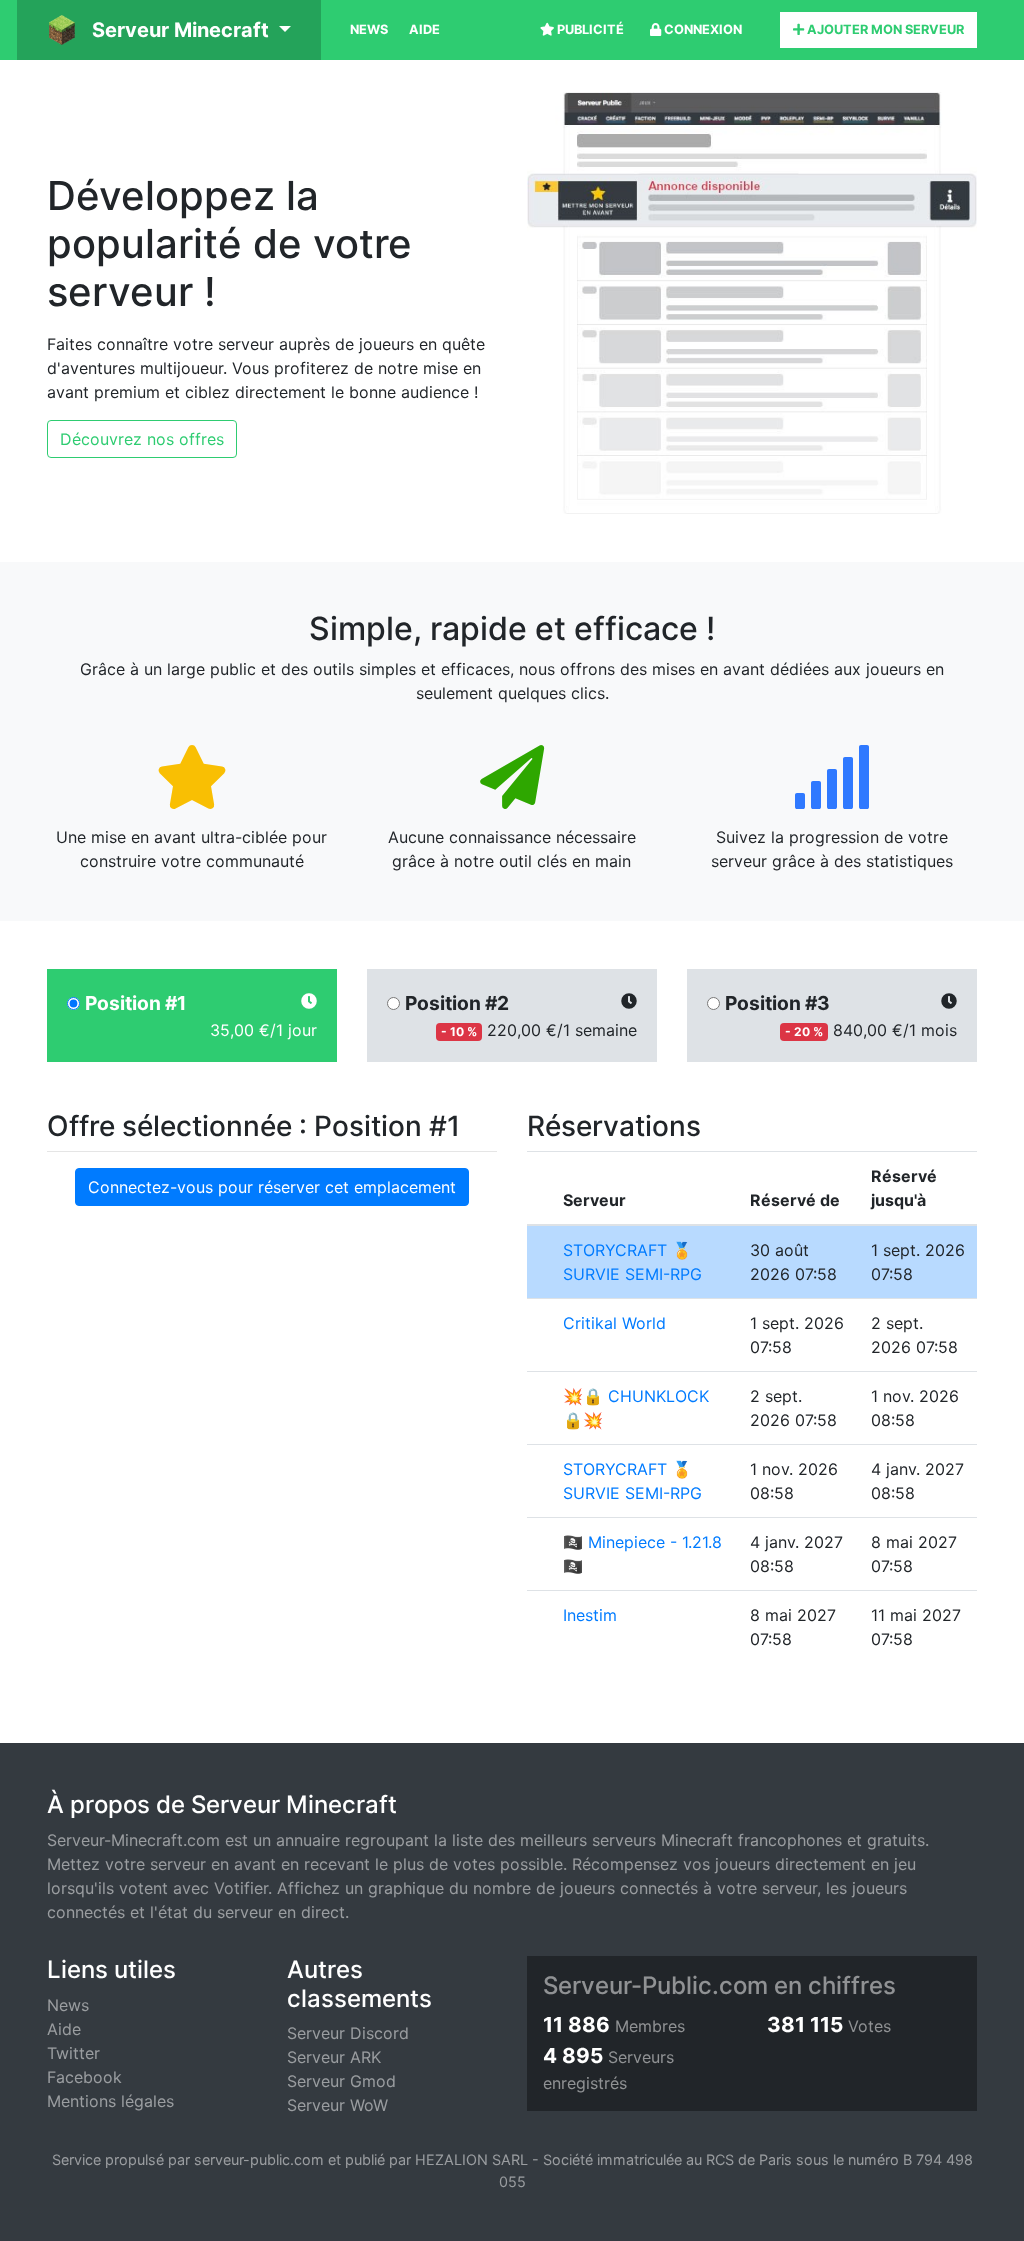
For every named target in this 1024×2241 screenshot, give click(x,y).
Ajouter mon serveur (884, 29)
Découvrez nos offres (142, 439)
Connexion (701, 29)
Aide (424, 29)
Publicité (589, 29)
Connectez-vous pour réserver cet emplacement (272, 1187)
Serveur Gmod (341, 2081)
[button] (169, 30)
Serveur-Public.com (655, 1985)
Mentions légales (110, 2101)
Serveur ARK (334, 2057)
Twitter (73, 2053)
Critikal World (614, 1323)
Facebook (84, 2077)
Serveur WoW (337, 2105)
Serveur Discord (348, 2033)
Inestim (590, 1615)
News (369, 29)
